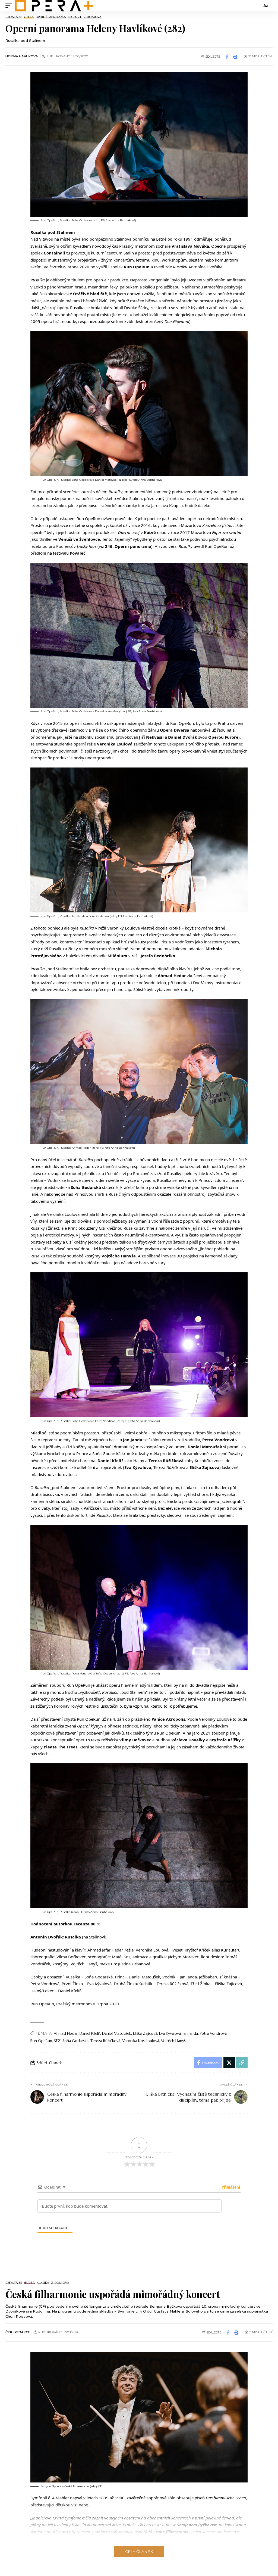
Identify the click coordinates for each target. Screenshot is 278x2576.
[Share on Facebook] (227, 57)
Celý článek (139, 2552)
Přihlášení (230, 2187)
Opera (29, 17)
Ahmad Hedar (66, 2033)
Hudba (29, 2283)
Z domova (93, 17)
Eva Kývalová (170, 2033)
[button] (10, 6)
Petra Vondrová (213, 2033)
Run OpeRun (41, 2041)
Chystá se (14, 17)
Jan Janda (190, 2033)
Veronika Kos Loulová (141, 2041)
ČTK (9, 2332)
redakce (22, 2332)
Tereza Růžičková (105, 2041)
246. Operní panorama (128, 546)
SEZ (57, 2041)
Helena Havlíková (22, 56)
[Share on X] (229, 2063)
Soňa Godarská (75, 2041)
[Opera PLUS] (54, 6)
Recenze (75, 17)
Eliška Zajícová (145, 2033)
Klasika (43, 2283)
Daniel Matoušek (117, 2033)
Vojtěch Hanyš (173, 2041)
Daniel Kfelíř (90, 2033)
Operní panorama (51, 17)
